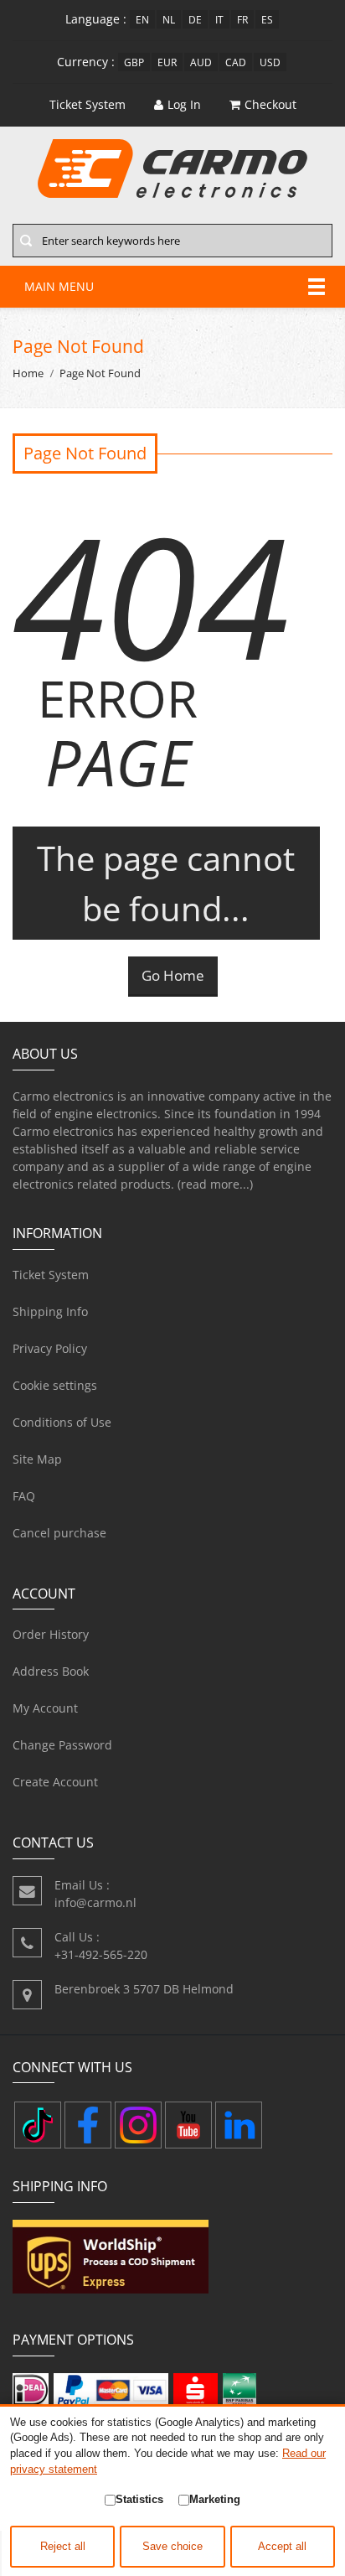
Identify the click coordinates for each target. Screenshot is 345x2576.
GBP (134, 62)
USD (270, 62)
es (267, 19)
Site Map (37, 1459)
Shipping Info (50, 1311)
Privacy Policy (50, 1348)
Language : (96, 19)
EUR (167, 62)
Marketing (215, 2499)
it (219, 19)
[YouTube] (188, 2125)
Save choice (172, 2547)
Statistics (139, 2499)
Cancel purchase (59, 1533)
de (195, 19)
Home (28, 373)
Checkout (270, 104)
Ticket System (51, 1275)
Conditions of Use (62, 1422)
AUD (201, 62)
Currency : (86, 62)
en (142, 19)
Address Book (51, 1671)
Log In (184, 104)
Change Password (62, 1745)
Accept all (282, 2547)
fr (242, 19)
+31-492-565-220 (101, 1954)
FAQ (24, 1496)
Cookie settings (55, 1385)
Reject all (63, 2547)
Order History (51, 1634)
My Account (45, 1708)
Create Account (55, 1782)
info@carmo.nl (95, 1902)
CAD (236, 62)
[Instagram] (138, 2125)
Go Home (173, 975)
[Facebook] (88, 2125)
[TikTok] (38, 2125)
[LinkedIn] (239, 2125)
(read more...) (215, 1184)
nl (169, 19)
